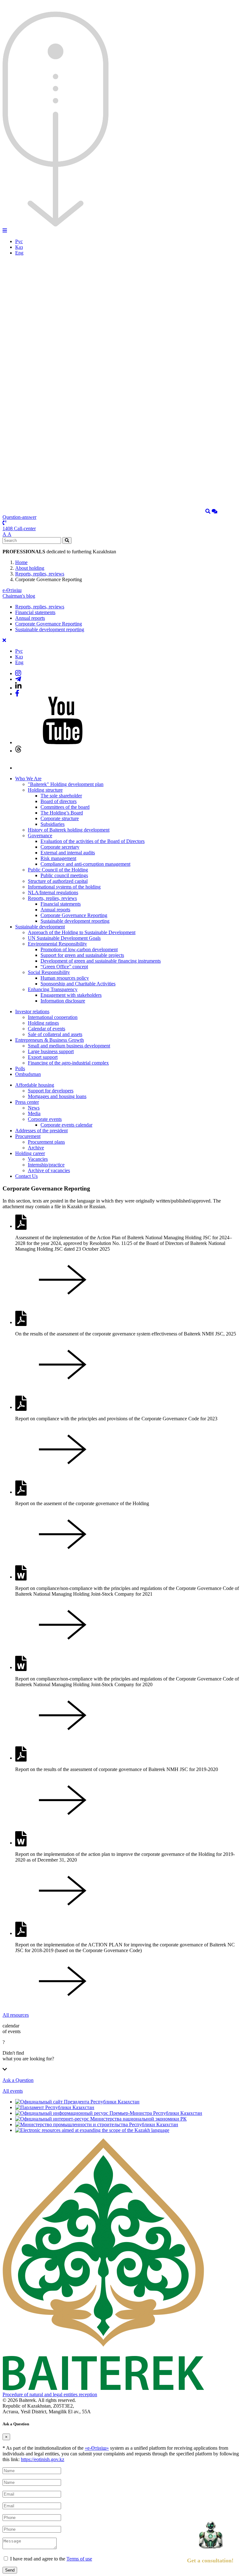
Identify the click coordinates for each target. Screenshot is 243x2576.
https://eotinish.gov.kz (43, 2459)
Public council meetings (64, 875)
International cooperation (53, 1017)
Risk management (58, 858)
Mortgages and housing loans (57, 1096)
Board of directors (59, 801)
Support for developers (51, 1091)
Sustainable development (40, 927)
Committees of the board (65, 807)
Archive (36, 1148)
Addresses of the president (41, 1131)
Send (10, 2570)
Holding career (30, 1153)
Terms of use (79, 2559)
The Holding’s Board (62, 813)
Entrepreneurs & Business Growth (50, 1040)
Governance (40, 836)
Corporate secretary (60, 847)
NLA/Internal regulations (53, 892)
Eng (19, 253)
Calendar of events (47, 1029)
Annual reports (30, 618)
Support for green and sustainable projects (82, 955)
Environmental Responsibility (57, 944)
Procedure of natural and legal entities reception (50, 2394)
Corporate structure (60, 818)
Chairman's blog (19, 596)
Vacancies (38, 1159)
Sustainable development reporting (50, 629)
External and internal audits (68, 853)
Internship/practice (46, 1165)
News (34, 1108)
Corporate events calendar (66, 1125)
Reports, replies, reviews (40, 574)
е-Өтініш (12, 590)
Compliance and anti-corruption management (85, 864)
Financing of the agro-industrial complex (68, 1063)
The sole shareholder (61, 796)
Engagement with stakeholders (71, 995)
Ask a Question (18, 2080)
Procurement (28, 1136)
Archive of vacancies (49, 1170)
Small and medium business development (69, 1046)
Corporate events (45, 1119)
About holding (30, 568)
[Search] (208, 511)
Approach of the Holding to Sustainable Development (82, 932)
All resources (16, 2015)
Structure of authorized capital (58, 881)
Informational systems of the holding (64, 887)
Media (34, 1113)
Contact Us (26, 1176)
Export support (43, 1057)
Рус (19, 241)
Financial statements (35, 612)
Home (21, 562)
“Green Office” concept (64, 967)
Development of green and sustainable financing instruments (101, 961)
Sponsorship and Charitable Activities (78, 984)
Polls (20, 1068)
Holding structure (45, 790)
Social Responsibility (49, 972)
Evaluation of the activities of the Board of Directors (93, 841)
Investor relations (32, 1012)
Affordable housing (35, 1085)
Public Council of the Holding (58, 870)
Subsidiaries (53, 824)
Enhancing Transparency (53, 989)
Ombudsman (28, 1074)
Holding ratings (43, 1023)
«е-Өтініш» (97, 2448)
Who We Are (28, 779)
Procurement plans (46, 1142)
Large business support (51, 1051)
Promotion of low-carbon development (79, 949)
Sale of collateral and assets (55, 1034)
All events (13, 2091)
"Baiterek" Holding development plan (66, 784)
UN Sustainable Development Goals (64, 938)
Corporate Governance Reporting (49, 624)
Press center (27, 1102)
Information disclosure (63, 1001)
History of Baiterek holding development (69, 830)
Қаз (19, 247)
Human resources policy (65, 978)
